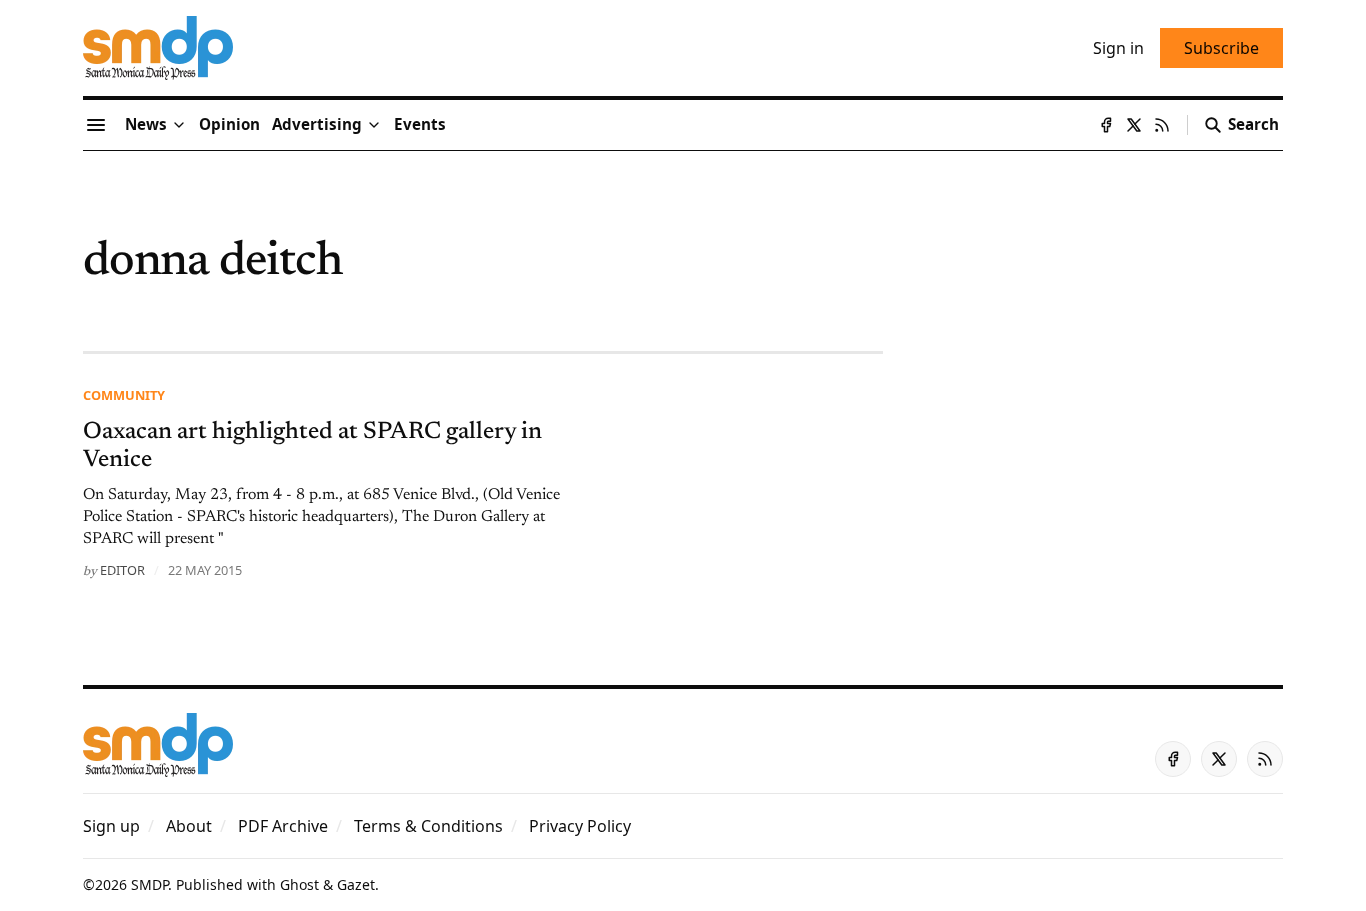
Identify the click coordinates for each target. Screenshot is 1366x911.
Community (124, 395)
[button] (317, 125)
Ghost (299, 884)
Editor (122, 570)
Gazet (356, 884)
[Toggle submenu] (179, 125)
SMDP (149, 884)
